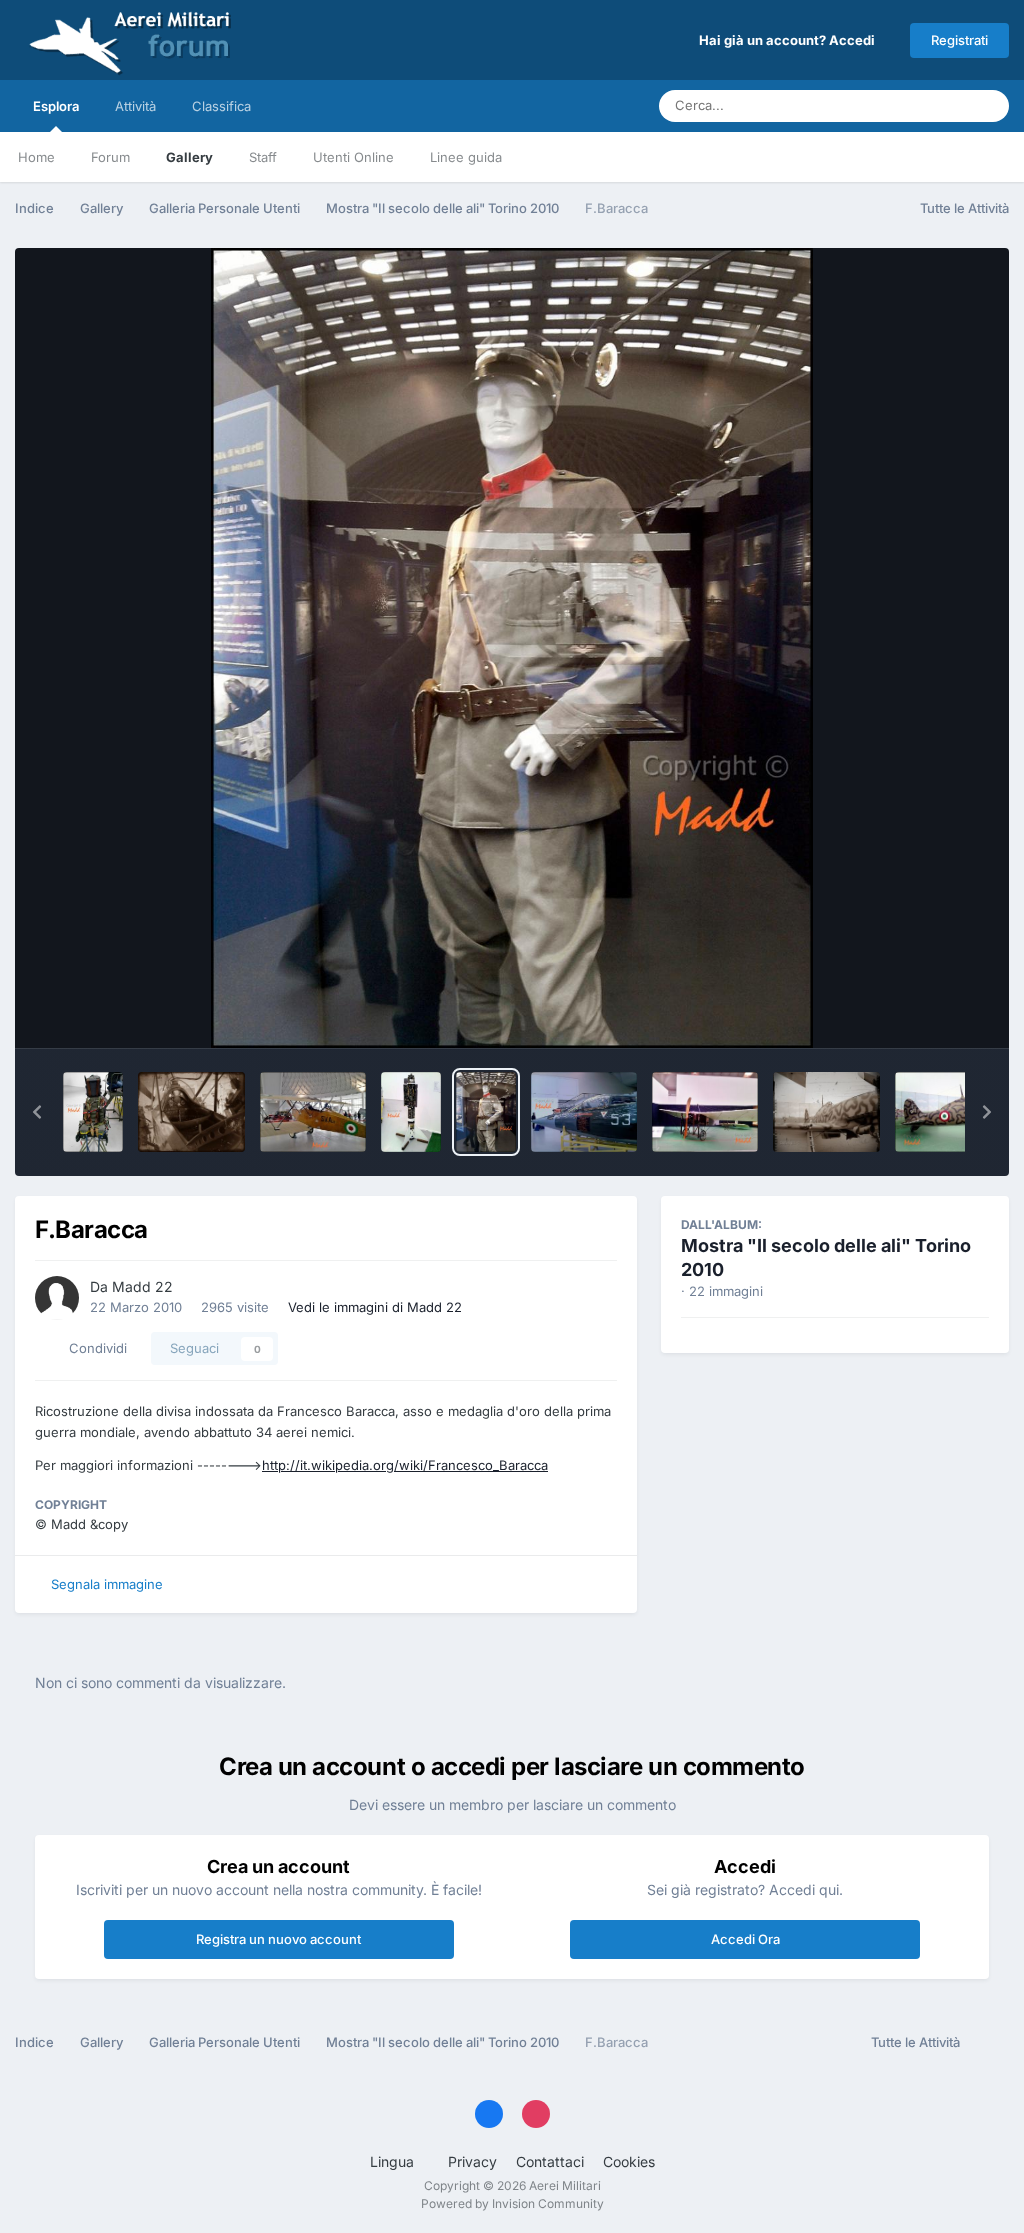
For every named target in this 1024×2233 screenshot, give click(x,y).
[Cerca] (988, 106)
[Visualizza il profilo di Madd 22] (57, 1298)
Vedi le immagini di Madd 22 (375, 1307)
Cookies (629, 2161)
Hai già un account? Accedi (790, 40)
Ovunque (914, 105)
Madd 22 (142, 1286)
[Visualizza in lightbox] (511, 648)
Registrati (959, 40)
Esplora (56, 106)
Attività (135, 106)
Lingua (394, 2161)
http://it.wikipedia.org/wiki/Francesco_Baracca (405, 1465)
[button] (37, 1112)
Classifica (221, 106)
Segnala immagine (107, 1584)
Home (36, 157)
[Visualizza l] (93, 1112)
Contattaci (550, 2161)
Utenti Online (353, 157)
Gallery (189, 157)
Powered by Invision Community (512, 2203)
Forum (110, 157)
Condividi (94, 1348)
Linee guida (466, 157)
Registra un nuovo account (278, 1939)
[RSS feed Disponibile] (989, 2043)
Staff (263, 157)
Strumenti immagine (900, 1012)
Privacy (472, 2161)
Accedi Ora (745, 1939)
